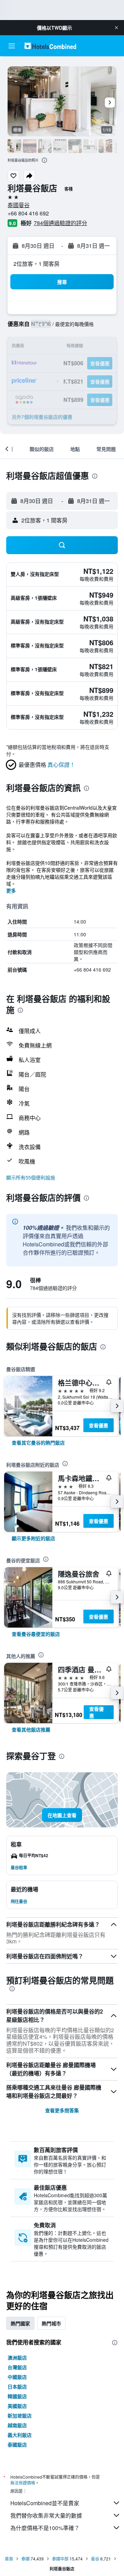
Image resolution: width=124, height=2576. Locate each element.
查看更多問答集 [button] (62, 2110)
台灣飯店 (17, 2367)
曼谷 (95, 2559)
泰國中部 (60, 2559)
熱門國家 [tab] (20, 2323)
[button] (116, 28)
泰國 (25, 2559)
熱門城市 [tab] (51, 2323)
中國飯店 (17, 2377)
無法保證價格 (23, 2483)
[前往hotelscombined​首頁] (50, 46)
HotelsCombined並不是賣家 (45, 2503)
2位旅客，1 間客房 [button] (37, 264)
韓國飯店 (17, 2396)
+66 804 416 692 (28, 213)
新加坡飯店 (20, 2415)
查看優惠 (99, 1425)
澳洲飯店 (17, 2357)
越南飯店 (17, 2425)
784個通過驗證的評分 (60, 223)
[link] (38, 1443)
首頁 (9, 2559)
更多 (11, 890)
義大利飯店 (20, 2435)
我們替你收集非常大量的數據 (46, 2515)
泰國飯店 (17, 2444)
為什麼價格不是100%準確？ (45, 2528)
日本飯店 (17, 2386)
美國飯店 (17, 2406)
